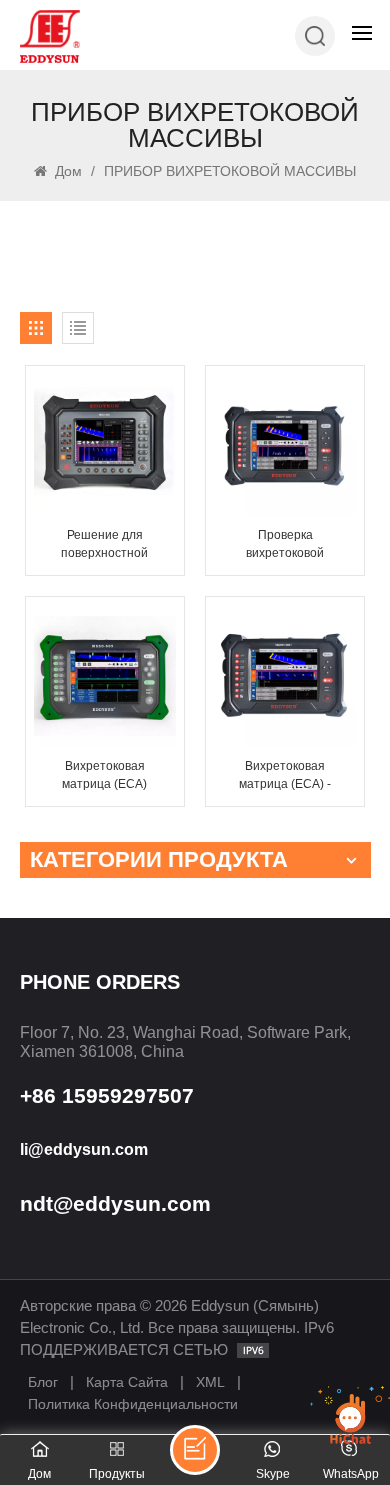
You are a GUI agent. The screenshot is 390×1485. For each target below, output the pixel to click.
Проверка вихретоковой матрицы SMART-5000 (285, 545)
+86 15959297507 (107, 1095)
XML (210, 1382)
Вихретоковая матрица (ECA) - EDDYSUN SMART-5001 (285, 776)
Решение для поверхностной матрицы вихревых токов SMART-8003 (105, 545)
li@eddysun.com (84, 1149)
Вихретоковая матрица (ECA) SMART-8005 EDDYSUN (104, 776)
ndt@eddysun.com (115, 1203)
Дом (66, 171)
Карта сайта (127, 1382)
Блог (43, 1382)
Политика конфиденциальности (133, 1404)
